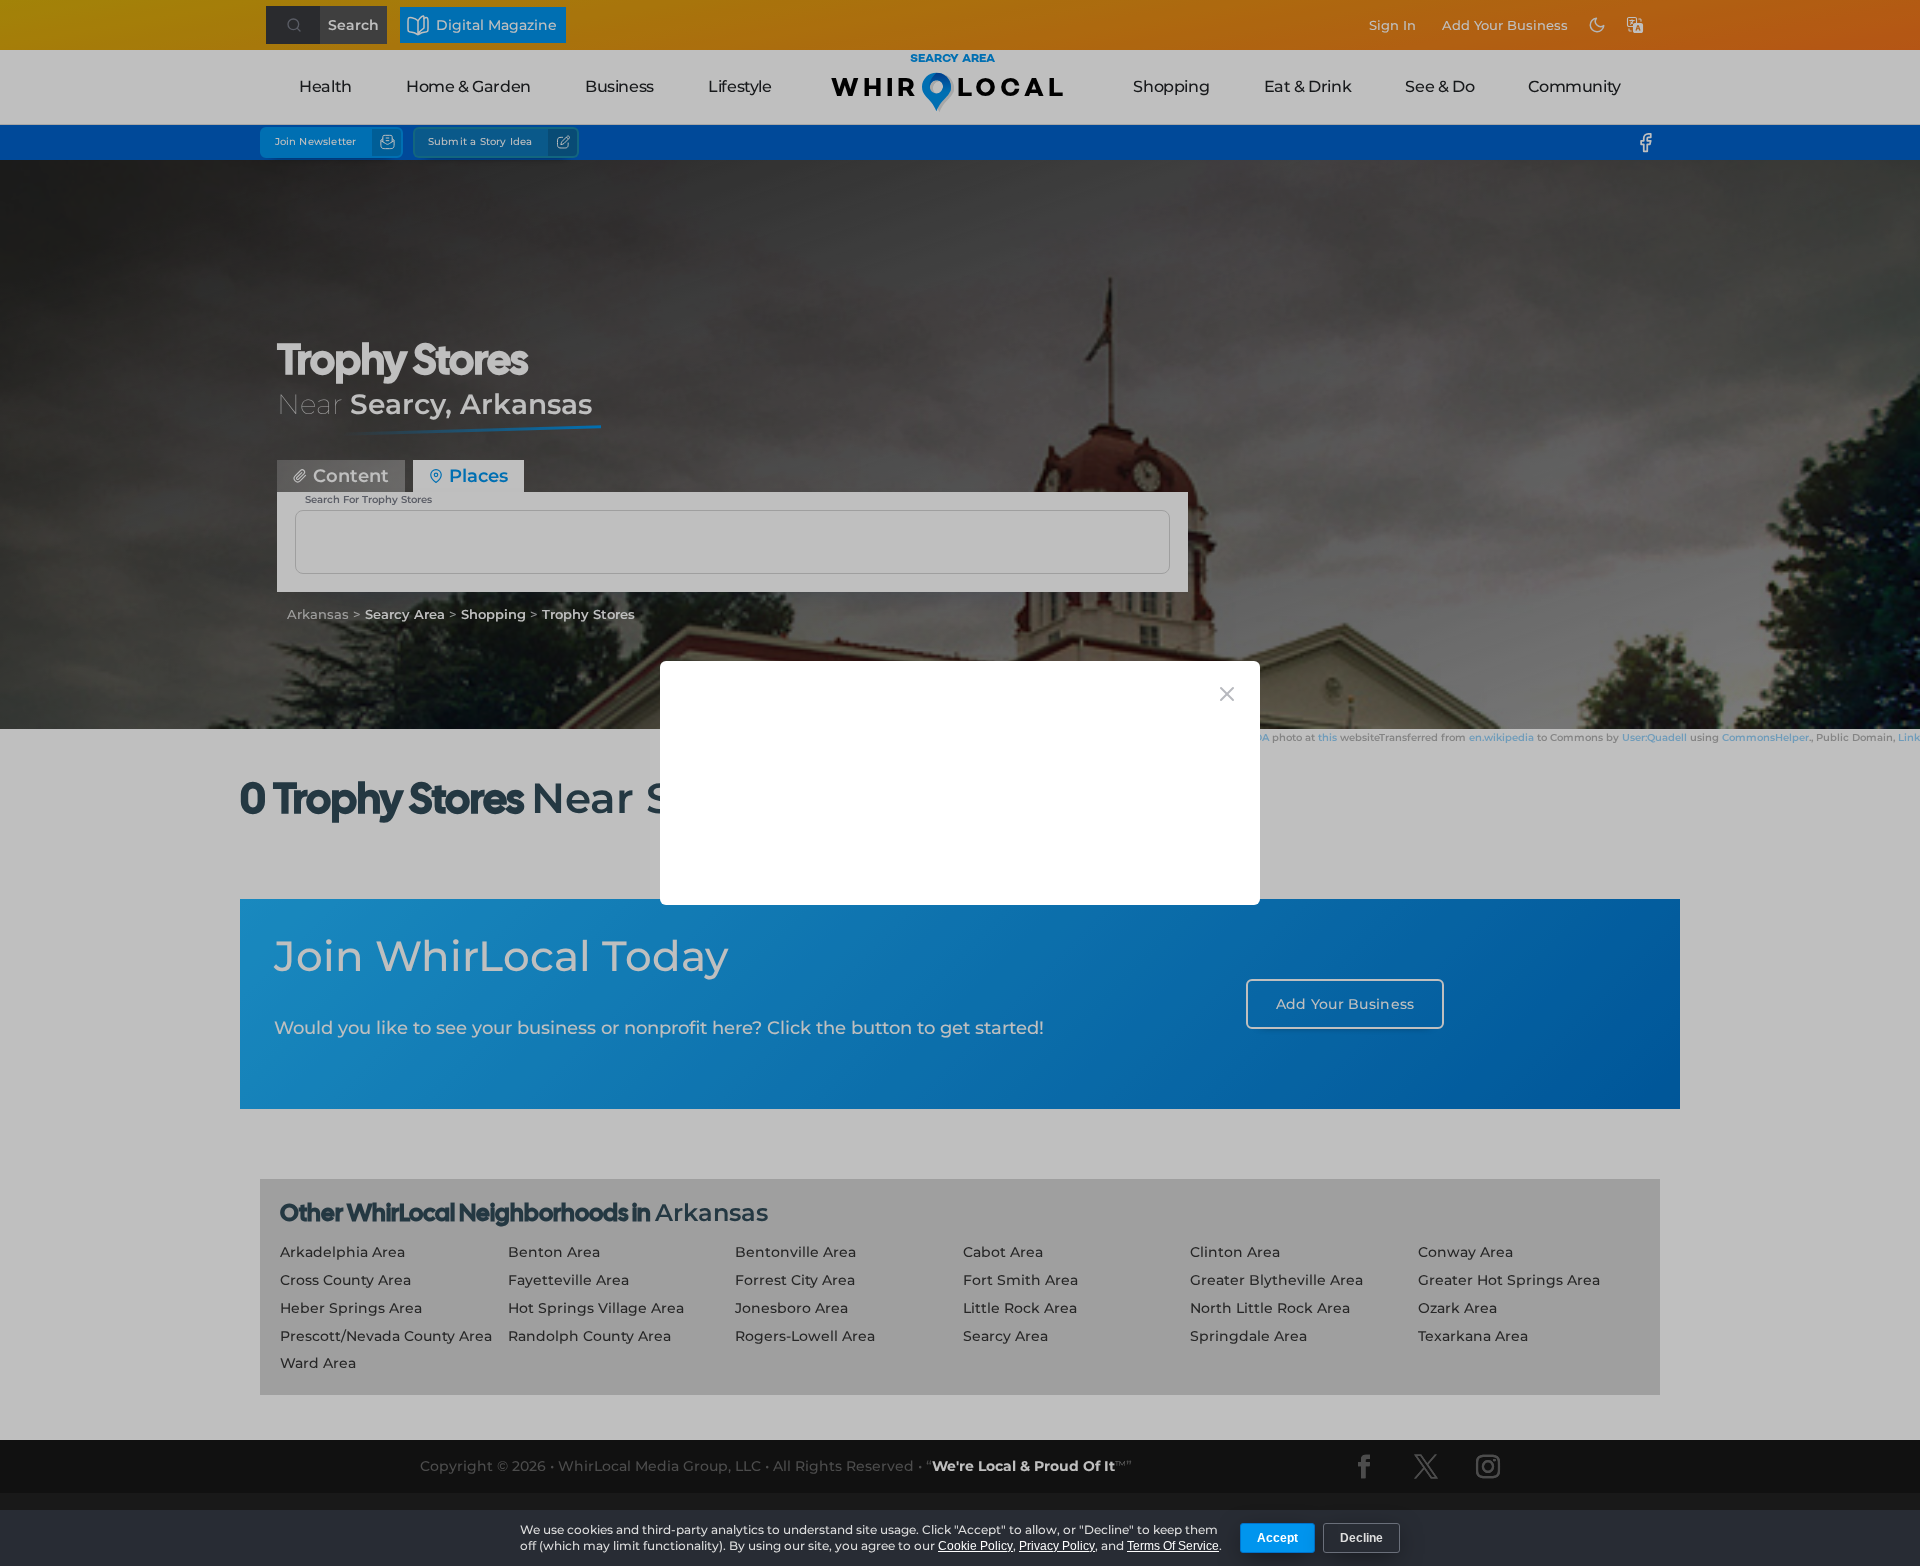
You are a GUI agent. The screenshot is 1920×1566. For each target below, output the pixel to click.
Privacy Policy (1057, 1546)
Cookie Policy (975, 1546)
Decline (1361, 1538)
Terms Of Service (1173, 1546)
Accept (1277, 1538)
